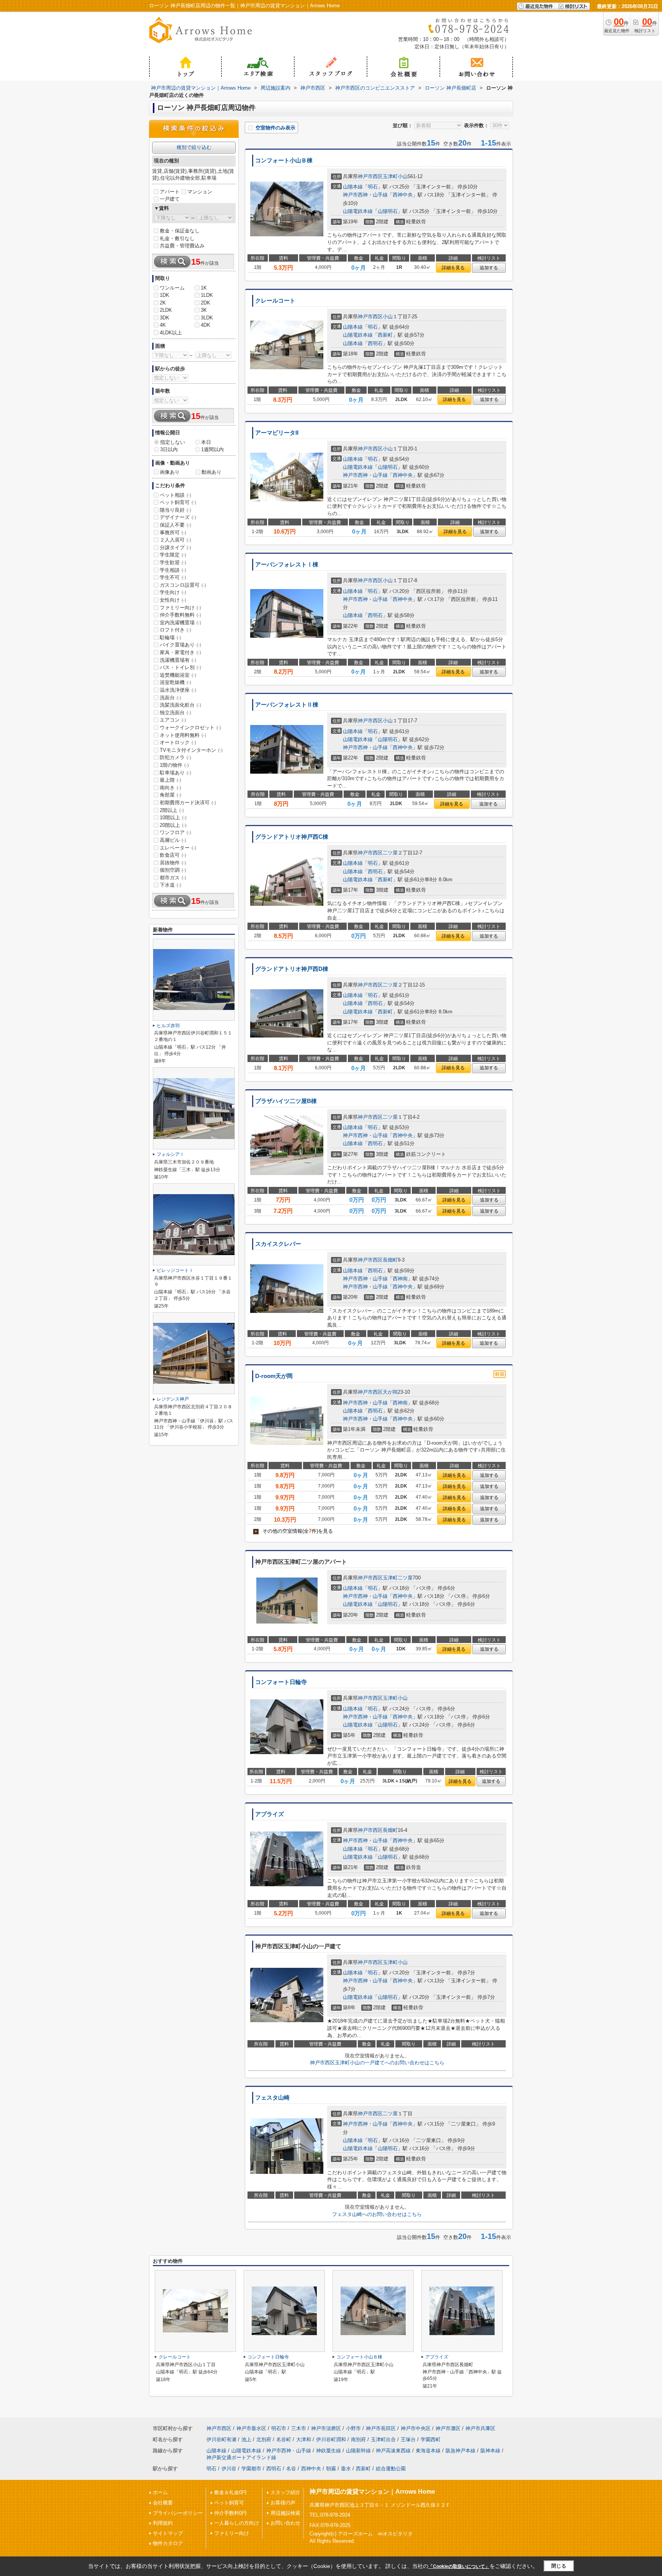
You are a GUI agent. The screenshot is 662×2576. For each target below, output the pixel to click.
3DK (165, 318)
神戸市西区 (370, 176)
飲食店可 (173, 855)
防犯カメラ (175, 757)
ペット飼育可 (178, 502)
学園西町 (431, 2439)
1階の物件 (174, 765)
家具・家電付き (180, 652)
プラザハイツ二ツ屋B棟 (286, 1101)
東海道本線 (428, 2451)
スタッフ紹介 (285, 2492)
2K (163, 303)
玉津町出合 (383, 2439)
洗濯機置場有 (178, 660)
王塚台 (408, 2439)
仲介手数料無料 (180, 615)
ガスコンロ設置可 (183, 585)
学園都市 (251, 2469)
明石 (373, 187)
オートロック (178, 742)
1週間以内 (212, 449)
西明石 (375, 343)
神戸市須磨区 (326, 2428)
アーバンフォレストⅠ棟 (287, 565)
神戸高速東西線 (393, 2451)
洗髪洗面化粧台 (180, 705)
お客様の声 (283, 2503)
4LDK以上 (171, 333)
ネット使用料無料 (183, 735)
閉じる (559, 2566)
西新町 (385, 335)
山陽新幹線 (358, 2451)
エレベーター (178, 848)
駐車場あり (175, 773)
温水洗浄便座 (178, 690)
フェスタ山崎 (272, 2098)
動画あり (211, 472)
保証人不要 (175, 525)
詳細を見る (453, 268)
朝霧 (331, 2469)
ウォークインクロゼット (190, 727)
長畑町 (390, 1260)
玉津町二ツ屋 (398, 1578)
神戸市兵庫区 (480, 2428)
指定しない (173, 442)
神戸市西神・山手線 (365, 195)
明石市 (279, 2428)
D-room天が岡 (274, 1376)
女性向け (173, 600)
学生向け (173, 592)
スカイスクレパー (278, 1244)
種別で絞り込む (194, 147)
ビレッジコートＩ (175, 1270)
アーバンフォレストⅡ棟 (287, 705)
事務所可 (173, 533)
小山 (388, 317)
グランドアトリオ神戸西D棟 (292, 969)
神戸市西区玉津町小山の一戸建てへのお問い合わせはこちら (377, 2063)
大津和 (304, 2439)
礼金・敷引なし (177, 238)
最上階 (170, 780)
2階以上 (172, 810)
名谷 (291, 2469)
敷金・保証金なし (180, 231)
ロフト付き (175, 630)
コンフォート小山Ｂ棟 (284, 160)
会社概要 (163, 2503)
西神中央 (403, 195)
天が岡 (390, 1392)
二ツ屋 (390, 853)
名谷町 (284, 2439)
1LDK (207, 295)
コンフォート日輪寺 (281, 1682)
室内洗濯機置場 (180, 623)
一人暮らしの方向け (237, 2523)
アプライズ (270, 1814)
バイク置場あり (180, 645)
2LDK (166, 310)
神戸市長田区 (381, 2428)
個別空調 (173, 870)
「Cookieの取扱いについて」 (459, 2566)
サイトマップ (168, 2533)
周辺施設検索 (285, 2513)
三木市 (299, 2428)
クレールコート (275, 301)
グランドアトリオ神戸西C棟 (292, 837)
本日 (206, 442)
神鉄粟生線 (329, 2451)
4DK (206, 325)
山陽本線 (353, 187)
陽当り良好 (175, 510)
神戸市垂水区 (251, 2428)
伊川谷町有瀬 (221, 2439)
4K (163, 325)
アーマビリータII (277, 433)
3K (204, 310)
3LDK (207, 318)
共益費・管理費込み (182, 246)
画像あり (170, 472)
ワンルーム (172, 288)
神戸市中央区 (416, 2428)
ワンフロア (175, 832)
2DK (206, 303)
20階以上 (173, 825)
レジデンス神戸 (173, 1399)
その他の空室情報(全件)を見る (294, 1531)
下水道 (170, 885)
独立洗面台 (175, 713)
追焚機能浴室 (178, 675)
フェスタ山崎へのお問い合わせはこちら (377, 2214)
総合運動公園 (391, 2469)
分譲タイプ (175, 547)
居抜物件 (173, 863)
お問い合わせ (285, 2523)
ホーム (160, 2492)
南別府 (358, 2439)
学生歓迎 (173, 562)
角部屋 (170, 795)
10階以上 (173, 817)
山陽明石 (388, 211)
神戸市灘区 (448, 2428)
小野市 (353, 2428)
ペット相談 (175, 495)
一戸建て (170, 199)
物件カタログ (168, 2543)
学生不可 (173, 577)
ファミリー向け (180, 608)
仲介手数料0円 (230, 2513)
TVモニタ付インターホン (191, 750)
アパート (170, 192)
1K (204, 288)
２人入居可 (175, 540)
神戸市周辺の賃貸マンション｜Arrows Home (372, 2492)
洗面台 (170, 698)
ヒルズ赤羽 (168, 1026)
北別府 (264, 2439)
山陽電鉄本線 (358, 211)
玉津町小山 (395, 176)
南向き (170, 788)
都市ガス (173, 878)
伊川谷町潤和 (331, 2439)
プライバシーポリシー (178, 2513)
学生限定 (173, 555)
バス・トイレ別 (180, 667)
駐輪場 (170, 637)
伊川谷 (229, 2469)
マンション (200, 192)
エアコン (173, 720)
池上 (246, 2439)
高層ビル (173, 840)
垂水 (346, 2469)
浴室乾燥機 (175, 682)
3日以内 (169, 449)
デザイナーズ (178, 517)
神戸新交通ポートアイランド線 (241, 2457)
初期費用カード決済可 (188, 803)
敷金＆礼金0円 (230, 2492)
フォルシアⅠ (170, 1154)
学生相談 (173, 570)
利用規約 (163, 2523)
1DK (165, 295)
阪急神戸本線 (460, 2451)
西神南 (400, 1279)
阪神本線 (490, 2451)
